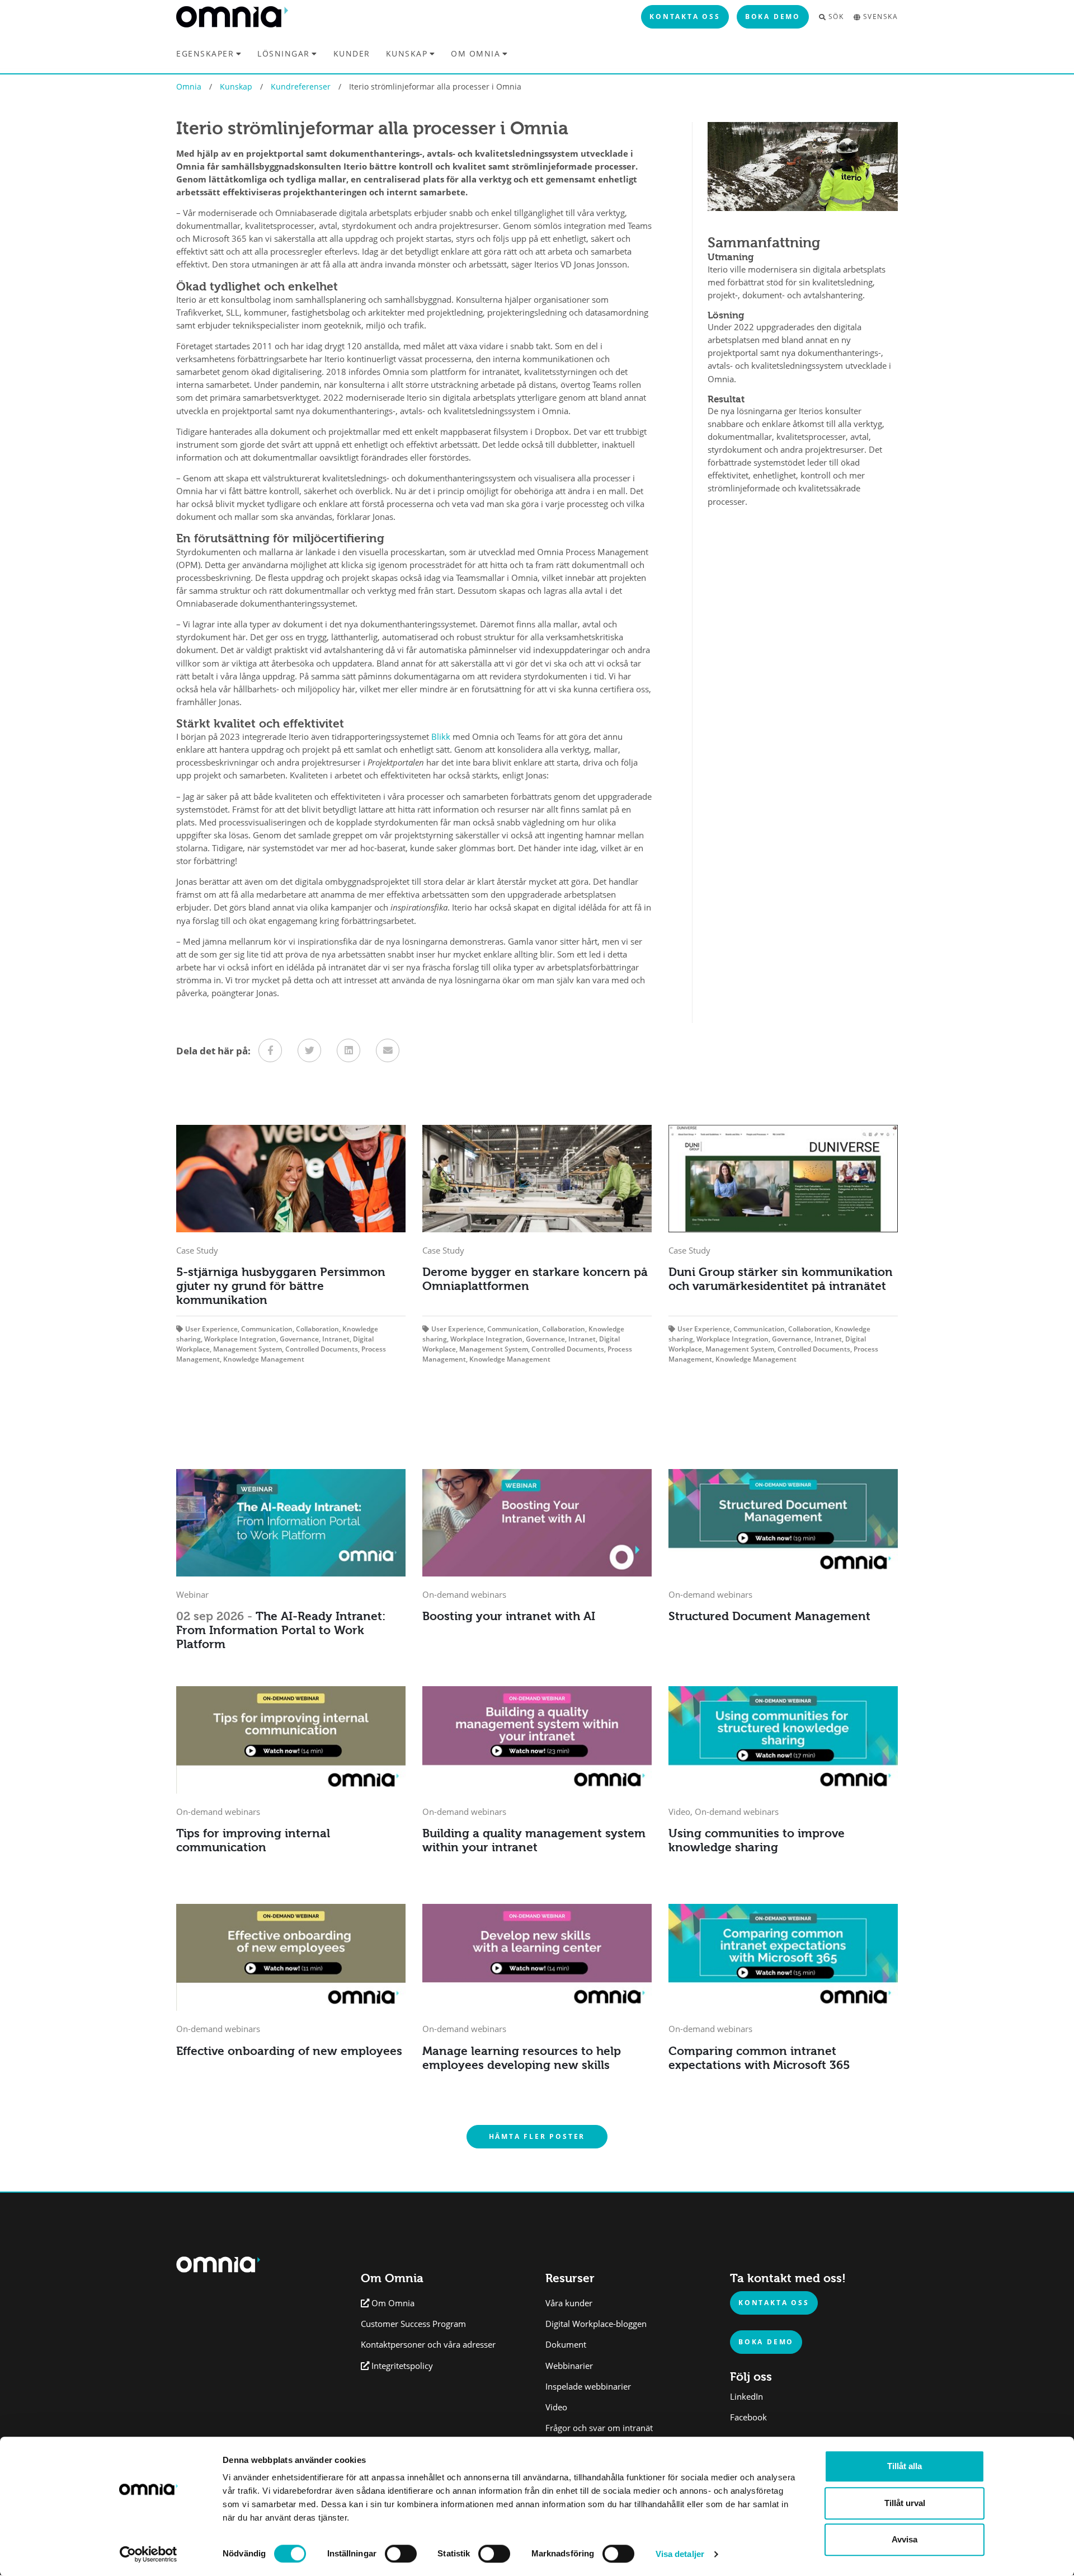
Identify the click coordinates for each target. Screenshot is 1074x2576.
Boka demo (773, 16)
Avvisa (905, 2539)
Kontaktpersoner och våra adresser (428, 2345)
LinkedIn (746, 2397)
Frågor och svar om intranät (599, 2428)
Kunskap (407, 53)
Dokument (566, 2345)
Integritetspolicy (402, 2366)
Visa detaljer (680, 2554)
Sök (836, 17)
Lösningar (284, 53)
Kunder (352, 54)
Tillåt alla (905, 2466)
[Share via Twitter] (309, 1050)
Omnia (189, 86)
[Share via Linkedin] (348, 1050)
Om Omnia (475, 53)
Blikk (441, 737)
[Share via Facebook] (270, 1050)
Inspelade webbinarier (588, 2387)
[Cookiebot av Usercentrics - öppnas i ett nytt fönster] (149, 2554)
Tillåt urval (905, 2503)
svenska (880, 17)
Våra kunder (569, 2303)
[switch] (401, 2554)
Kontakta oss (685, 16)
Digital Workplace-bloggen (596, 2324)
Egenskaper (205, 53)
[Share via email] (388, 1050)
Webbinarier (569, 2366)
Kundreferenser (301, 86)
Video (556, 2407)
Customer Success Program (413, 2324)
